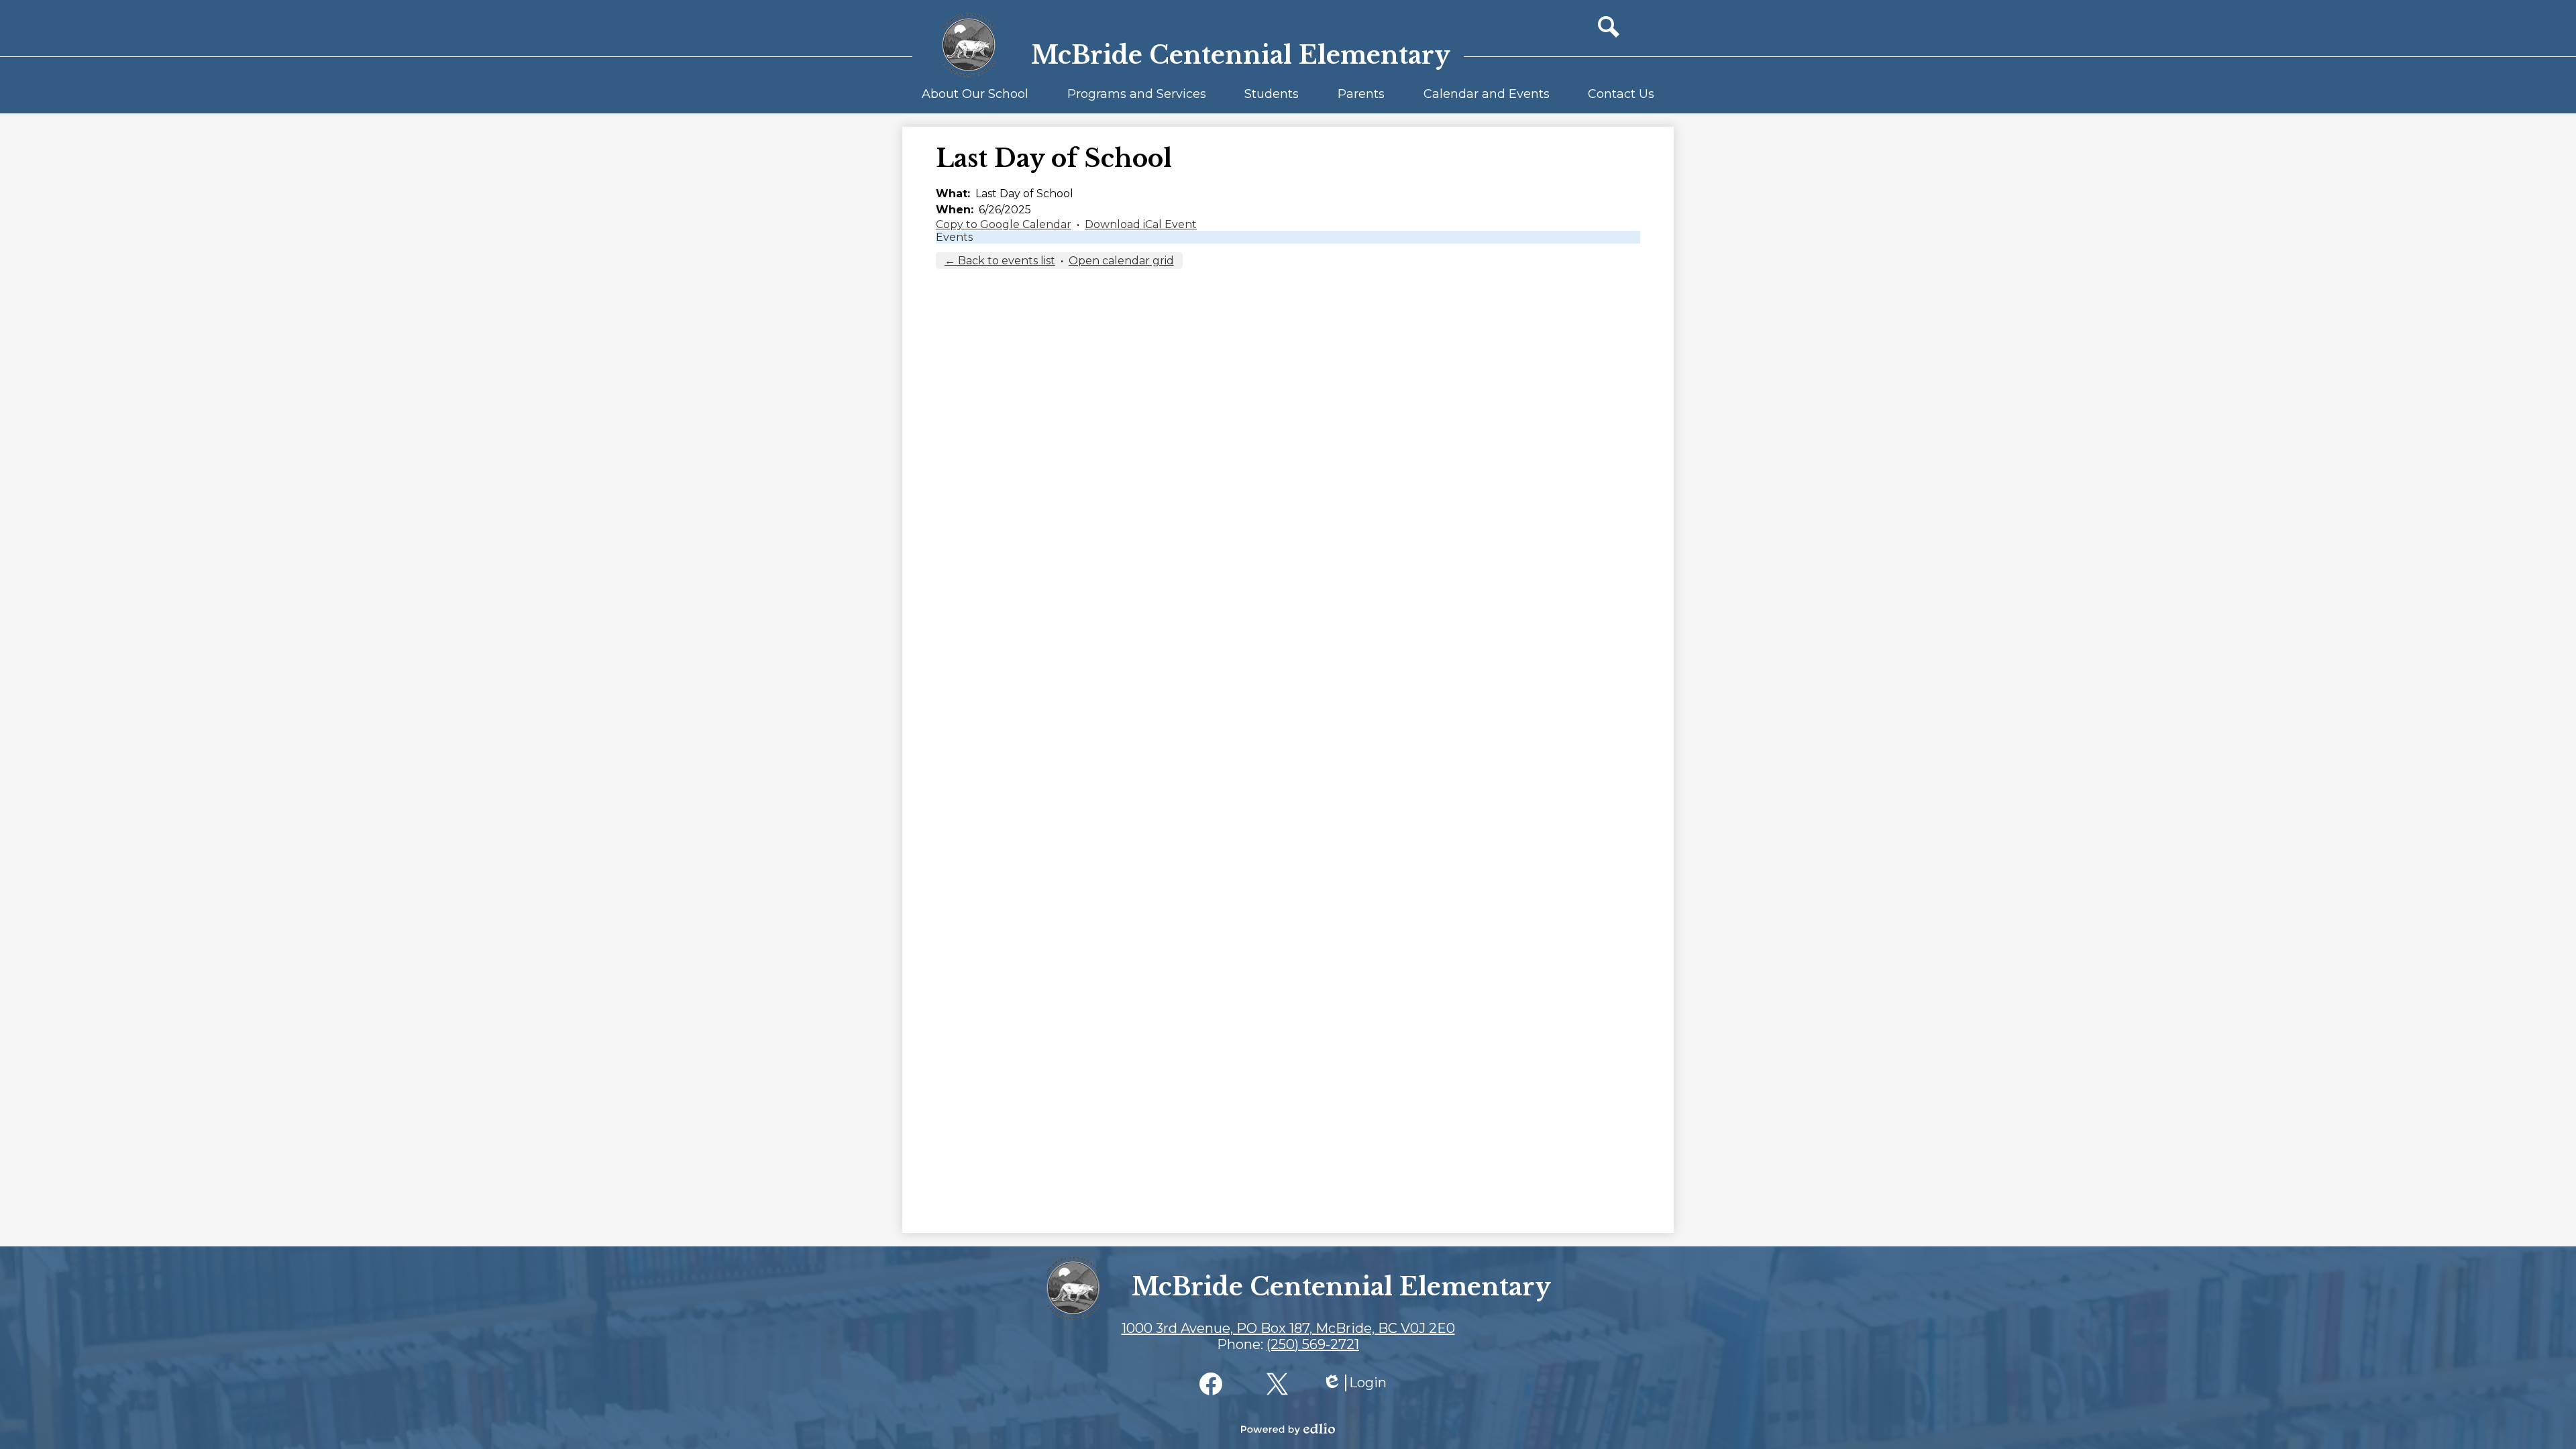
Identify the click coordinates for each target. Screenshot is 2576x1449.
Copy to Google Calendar (1004, 224)
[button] (975, 100)
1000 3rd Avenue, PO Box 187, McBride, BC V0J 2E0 (1288, 1328)
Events (954, 237)
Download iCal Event (1141, 224)
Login (1354, 1383)
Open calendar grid (1121, 261)
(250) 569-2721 (1313, 1344)
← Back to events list (1000, 261)
